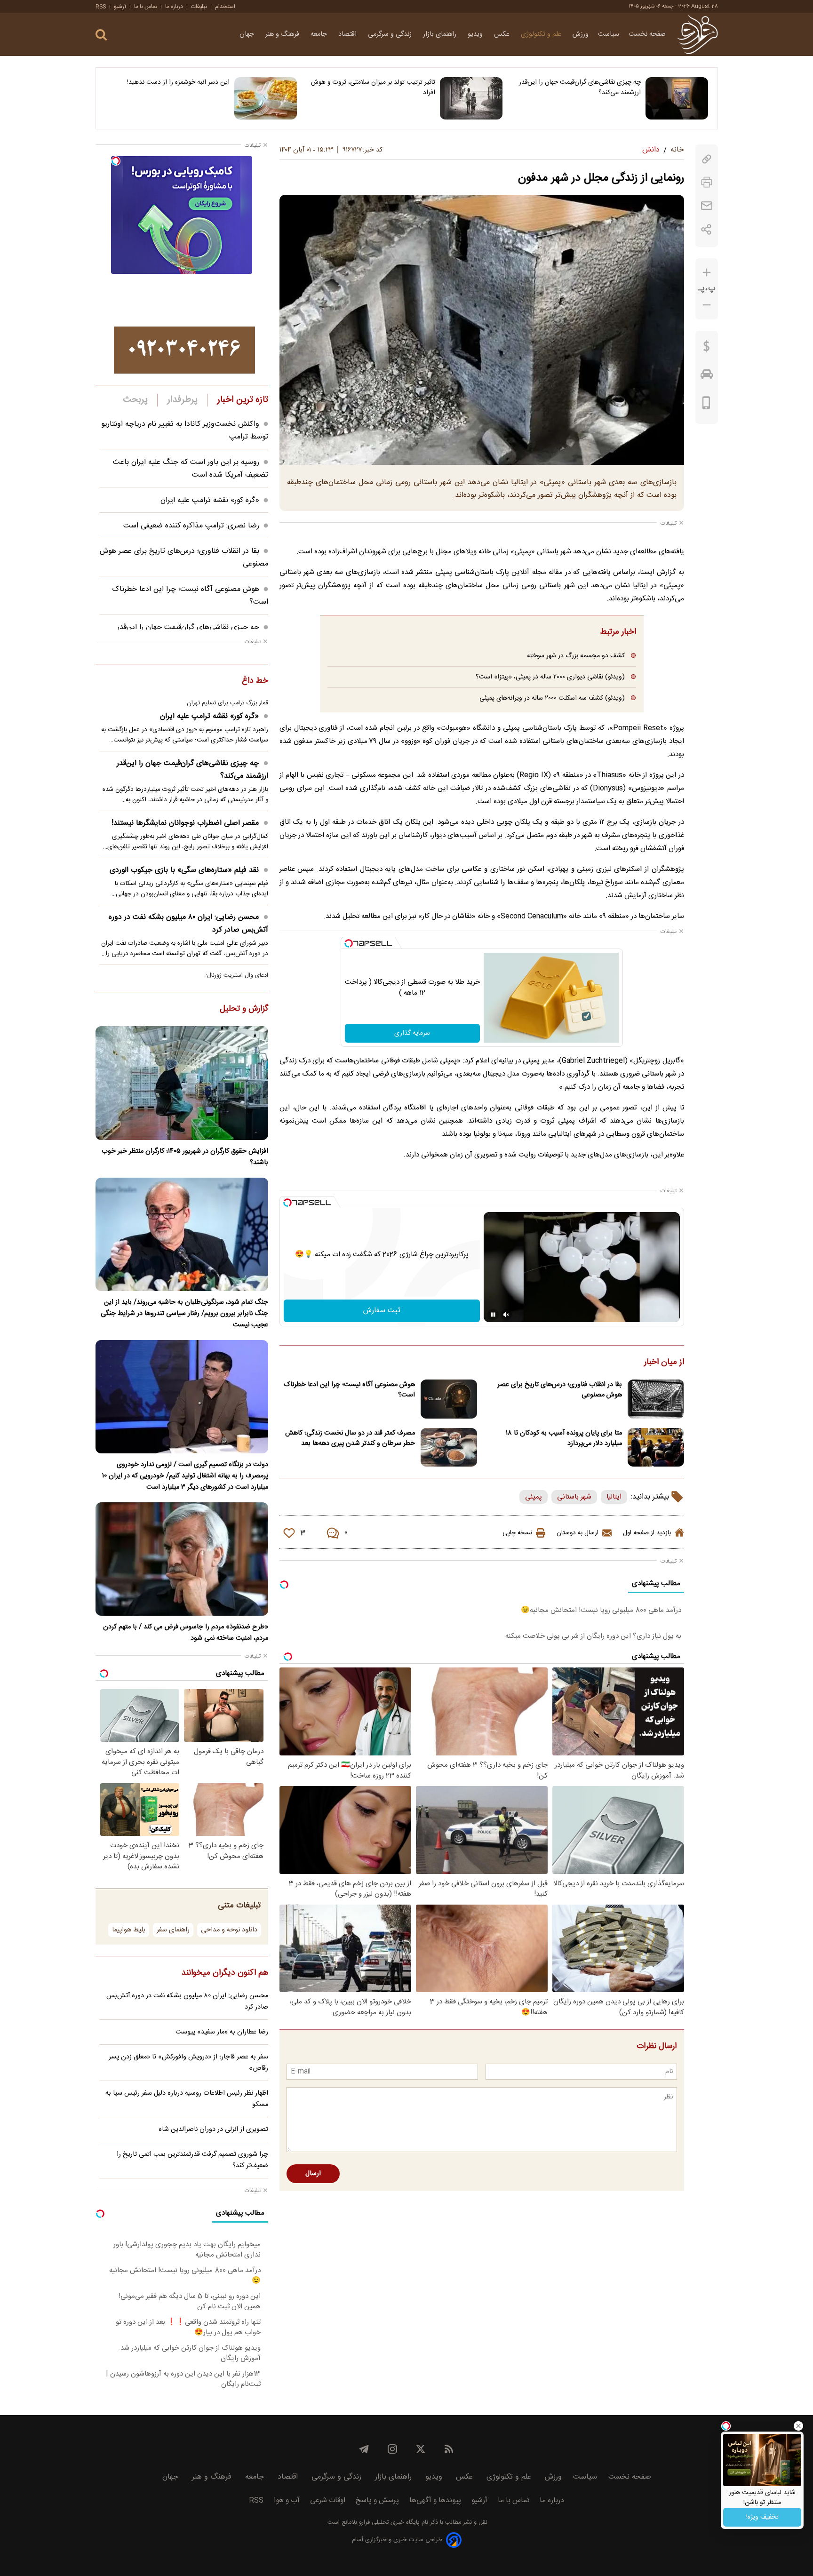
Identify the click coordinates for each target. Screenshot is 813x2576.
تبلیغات (199, 7)
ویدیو (476, 34)
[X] (421, 2449)
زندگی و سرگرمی (391, 34)
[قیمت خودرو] (707, 376)
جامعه (320, 34)
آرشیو (120, 7)
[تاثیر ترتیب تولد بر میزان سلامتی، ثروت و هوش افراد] (471, 98)
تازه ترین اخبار (243, 400)
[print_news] (707, 182)
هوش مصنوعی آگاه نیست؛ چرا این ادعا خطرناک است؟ (349, 1390)
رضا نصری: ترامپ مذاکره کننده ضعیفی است (191, 526)
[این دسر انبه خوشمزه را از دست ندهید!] (266, 98)
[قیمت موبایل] (706, 405)
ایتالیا (614, 1497)
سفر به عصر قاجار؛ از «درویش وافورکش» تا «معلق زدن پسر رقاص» (188, 2063)
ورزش (581, 34)
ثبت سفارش (382, 1311)
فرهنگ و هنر (283, 34)
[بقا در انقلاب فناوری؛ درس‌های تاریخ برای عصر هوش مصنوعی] (656, 1399)
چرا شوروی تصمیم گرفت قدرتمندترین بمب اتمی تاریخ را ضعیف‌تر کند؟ (192, 2160)
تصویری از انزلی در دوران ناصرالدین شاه (213, 2129)
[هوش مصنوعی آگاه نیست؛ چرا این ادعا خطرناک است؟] (449, 1399)
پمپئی (534, 1497)
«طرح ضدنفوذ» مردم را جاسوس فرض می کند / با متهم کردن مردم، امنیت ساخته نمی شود (186, 1633)
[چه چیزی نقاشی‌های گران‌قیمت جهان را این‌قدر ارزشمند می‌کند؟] (677, 98)
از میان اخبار (664, 1363)
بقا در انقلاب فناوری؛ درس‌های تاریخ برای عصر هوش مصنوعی (560, 1390)
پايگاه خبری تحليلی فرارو (388, 2523)
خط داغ (255, 681)
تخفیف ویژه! (762, 2517)
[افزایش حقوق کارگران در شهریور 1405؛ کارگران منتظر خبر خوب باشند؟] (182, 1083)
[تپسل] (349, 943)
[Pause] (493, 1315)
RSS (101, 7)
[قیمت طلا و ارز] (707, 349)
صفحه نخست (647, 34)
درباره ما (174, 7)
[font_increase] (707, 273)
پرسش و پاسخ (377, 2500)
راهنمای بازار (441, 34)
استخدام (225, 7)
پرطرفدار (182, 400)
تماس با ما (146, 7)
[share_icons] (706, 229)
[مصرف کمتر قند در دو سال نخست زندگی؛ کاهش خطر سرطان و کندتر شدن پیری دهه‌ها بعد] (449, 1448)
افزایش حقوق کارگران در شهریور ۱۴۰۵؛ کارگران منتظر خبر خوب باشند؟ (185, 1157)
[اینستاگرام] (392, 2449)
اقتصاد (348, 34)
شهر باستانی (574, 1497)
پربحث (135, 400)
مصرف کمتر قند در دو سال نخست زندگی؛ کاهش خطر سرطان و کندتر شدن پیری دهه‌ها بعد (350, 1438)
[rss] (449, 2449)
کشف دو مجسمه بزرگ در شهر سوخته (576, 656)
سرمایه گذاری (412, 1033)
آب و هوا (287, 2500)
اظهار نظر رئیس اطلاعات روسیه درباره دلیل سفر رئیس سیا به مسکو (187, 2099)
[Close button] (798, 2426)
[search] (101, 35)
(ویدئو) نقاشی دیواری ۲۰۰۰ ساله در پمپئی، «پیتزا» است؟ (550, 677)
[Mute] (506, 1315)
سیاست (609, 34)
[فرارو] (697, 34)
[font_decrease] (707, 305)
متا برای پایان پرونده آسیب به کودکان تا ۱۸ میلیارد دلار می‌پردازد (564, 1438)
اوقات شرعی (328, 2500)
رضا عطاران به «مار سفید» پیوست (222, 2032)
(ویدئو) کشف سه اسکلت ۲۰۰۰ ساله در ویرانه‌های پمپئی (552, 698)
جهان (248, 34)
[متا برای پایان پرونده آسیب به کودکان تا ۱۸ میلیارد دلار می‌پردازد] (656, 1448)
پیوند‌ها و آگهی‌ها (435, 2500)
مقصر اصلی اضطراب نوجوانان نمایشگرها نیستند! (185, 823)
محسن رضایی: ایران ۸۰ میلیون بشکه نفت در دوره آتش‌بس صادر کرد (188, 924)
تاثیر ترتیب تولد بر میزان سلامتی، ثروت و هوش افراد (373, 88)
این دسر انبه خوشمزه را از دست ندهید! (178, 82)
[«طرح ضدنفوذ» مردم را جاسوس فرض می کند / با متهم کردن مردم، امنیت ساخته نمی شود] (182, 1559)
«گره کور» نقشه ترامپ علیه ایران (210, 500)
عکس (503, 34)
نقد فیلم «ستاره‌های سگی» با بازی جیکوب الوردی (184, 870)
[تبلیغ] (184, 350)
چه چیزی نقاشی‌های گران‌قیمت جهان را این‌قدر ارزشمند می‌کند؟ (580, 88)
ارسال (313, 2174)
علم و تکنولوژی (542, 34)
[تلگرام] (364, 2449)
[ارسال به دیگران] (707, 206)
